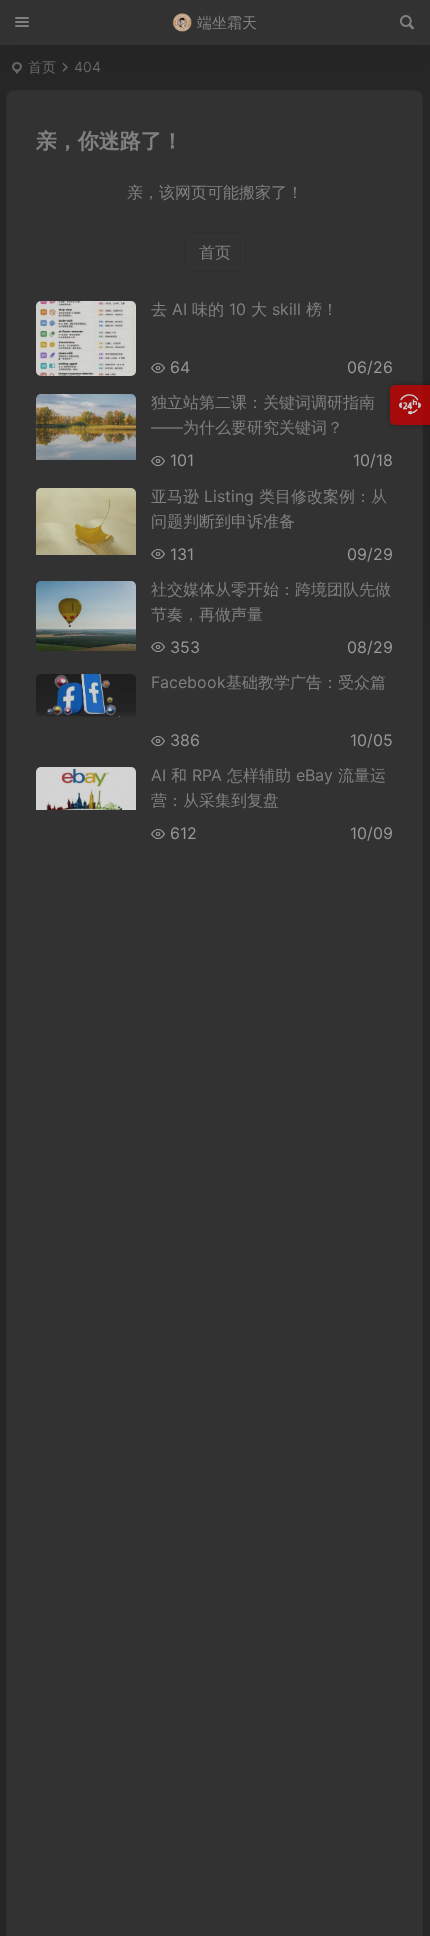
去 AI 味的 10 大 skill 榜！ (244, 309)
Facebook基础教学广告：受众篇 (268, 682)
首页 (42, 66)
